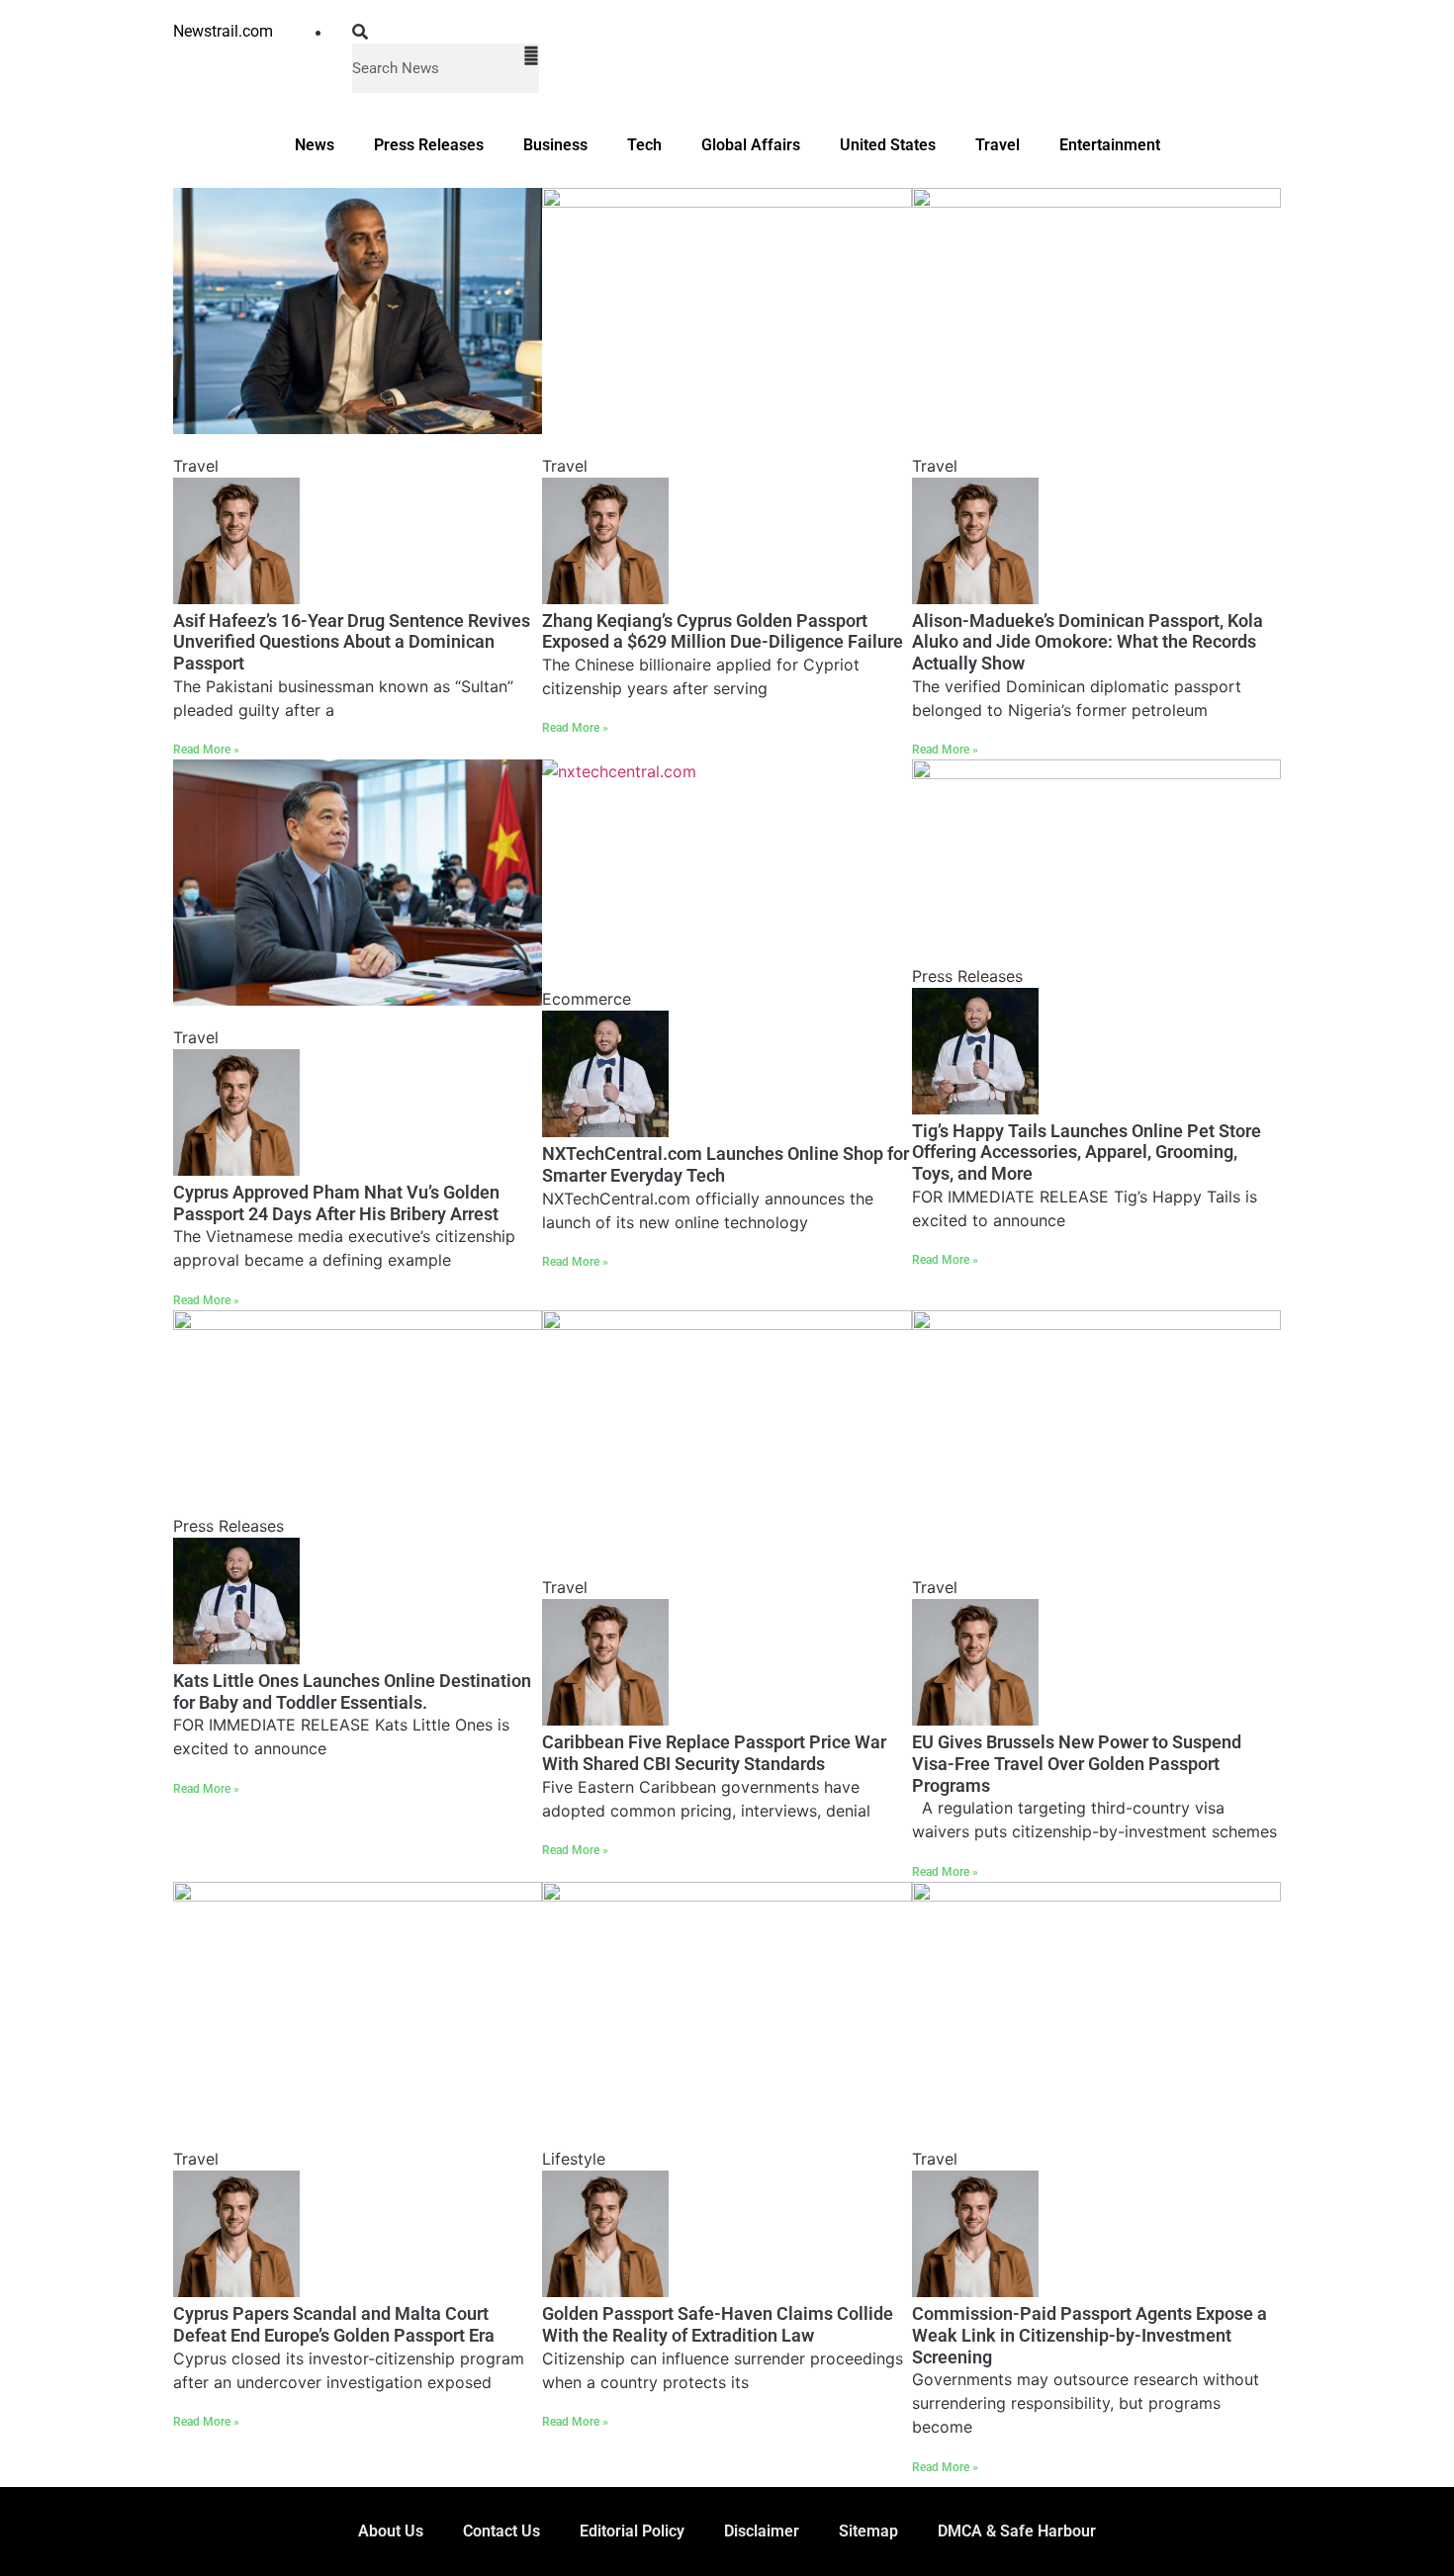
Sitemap (868, 2531)
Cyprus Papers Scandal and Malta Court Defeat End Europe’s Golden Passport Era (334, 2324)
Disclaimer (762, 2531)
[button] (446, 32)
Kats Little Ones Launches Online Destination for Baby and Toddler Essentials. (352, 1691)
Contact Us (501, 2531)
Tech (644, 145)
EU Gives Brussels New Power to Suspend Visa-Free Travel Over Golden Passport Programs (1077, 1763)
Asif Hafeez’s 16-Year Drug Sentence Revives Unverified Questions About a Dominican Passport (352, 642)
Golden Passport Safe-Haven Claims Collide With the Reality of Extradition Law (718, 2324)
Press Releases (429, 145)
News (315, 145)
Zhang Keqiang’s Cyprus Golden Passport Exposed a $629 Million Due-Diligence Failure (723, 631)
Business (555, 145)
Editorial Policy (632, 2531)
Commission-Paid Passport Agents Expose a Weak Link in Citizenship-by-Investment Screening (1090, 2335)
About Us (391, 2531)
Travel (998, 145)
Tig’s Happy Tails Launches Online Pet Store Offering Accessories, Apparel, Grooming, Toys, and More (1087, 1152)
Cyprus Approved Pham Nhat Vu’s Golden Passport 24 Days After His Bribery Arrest (336, 1203)
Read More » (206, 750)
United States (888, 145)
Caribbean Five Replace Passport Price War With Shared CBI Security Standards (714, 1753)
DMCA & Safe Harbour (1017, 2531)
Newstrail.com (223, 31)
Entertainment (1110, 145)
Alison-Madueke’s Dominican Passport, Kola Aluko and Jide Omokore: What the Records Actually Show (1088, 642)
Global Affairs (751, 145)
